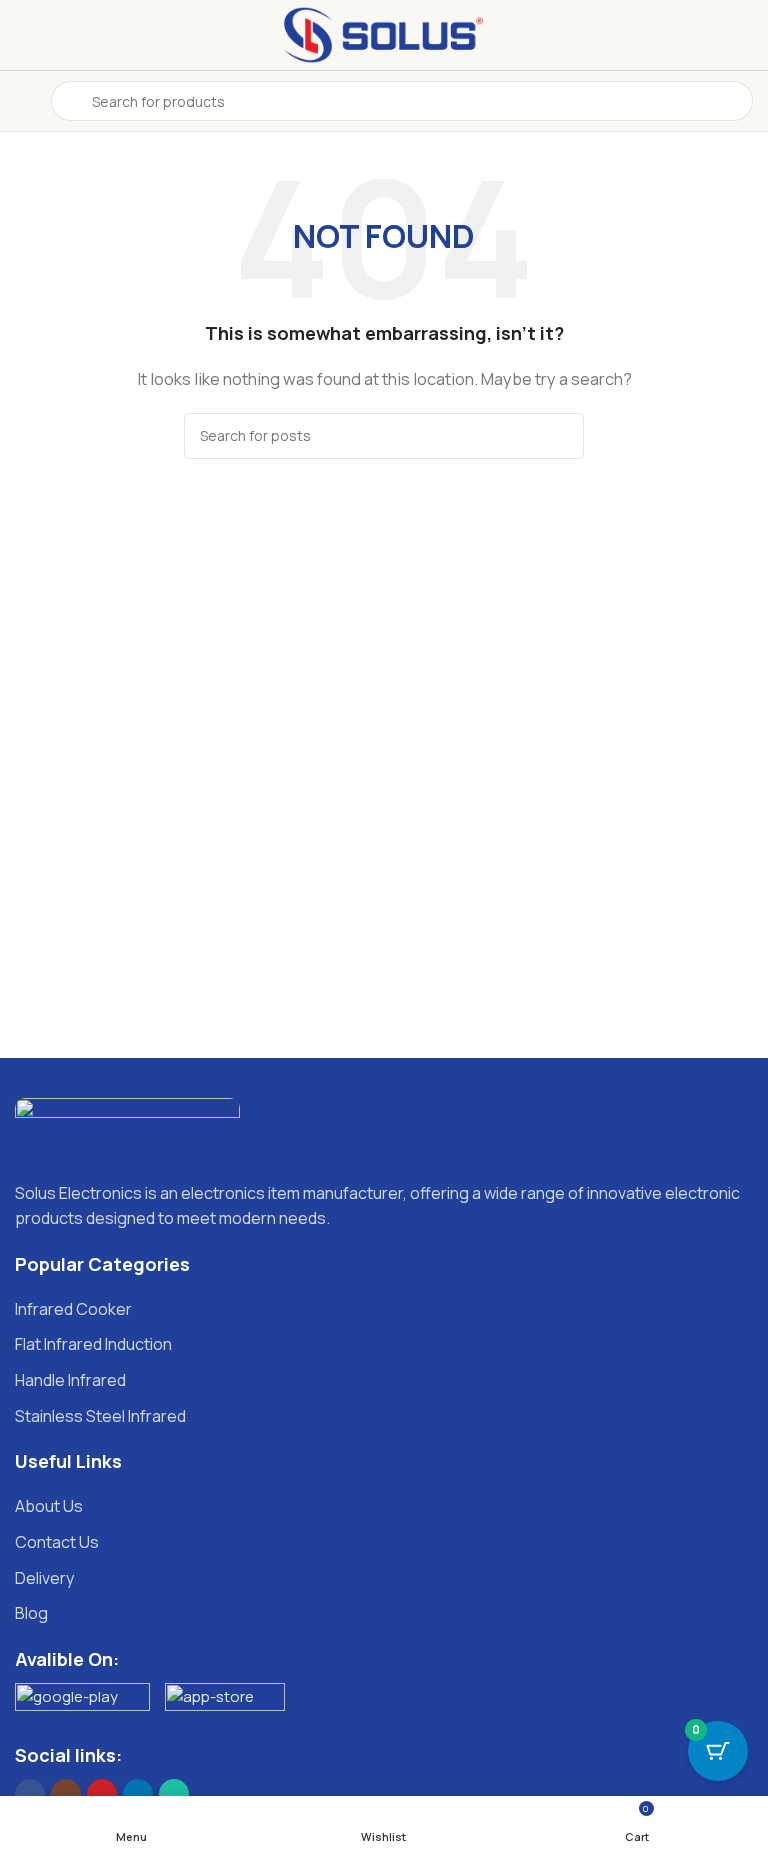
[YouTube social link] (102, 1794)
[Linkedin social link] (138, 1794)
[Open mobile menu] (23, 101)
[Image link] (127, 1127)
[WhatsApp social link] (174, 1794)
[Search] (561, 436)
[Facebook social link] (30, 1794)
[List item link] (384, 1310)
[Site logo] (384, 33)
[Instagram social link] (66, 1794)
